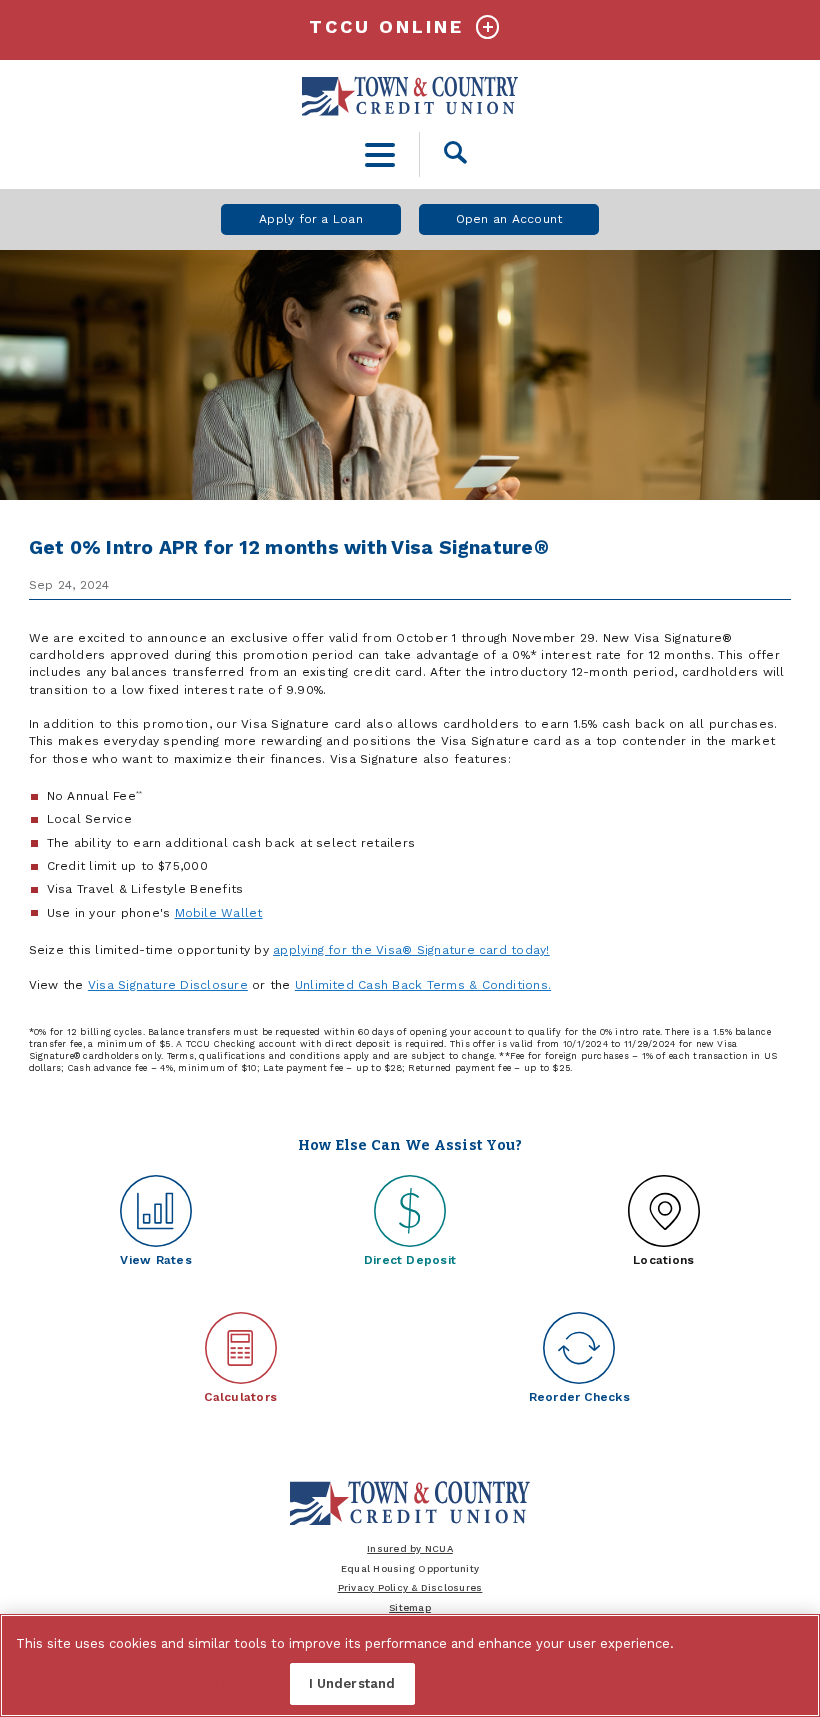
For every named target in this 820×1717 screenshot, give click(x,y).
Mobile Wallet (219, 913)
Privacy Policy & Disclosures (410, 1587)
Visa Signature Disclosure (168, 985)
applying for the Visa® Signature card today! (411, 950)
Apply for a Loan (311, 219)
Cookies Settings (208, 1683)
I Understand (352, 1683)
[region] (410, 1665)
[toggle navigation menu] (380, 154)
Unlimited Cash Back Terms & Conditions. (423, 985)
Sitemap (410, 1607)
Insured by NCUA (410, 1548)
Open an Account (509, 219)
